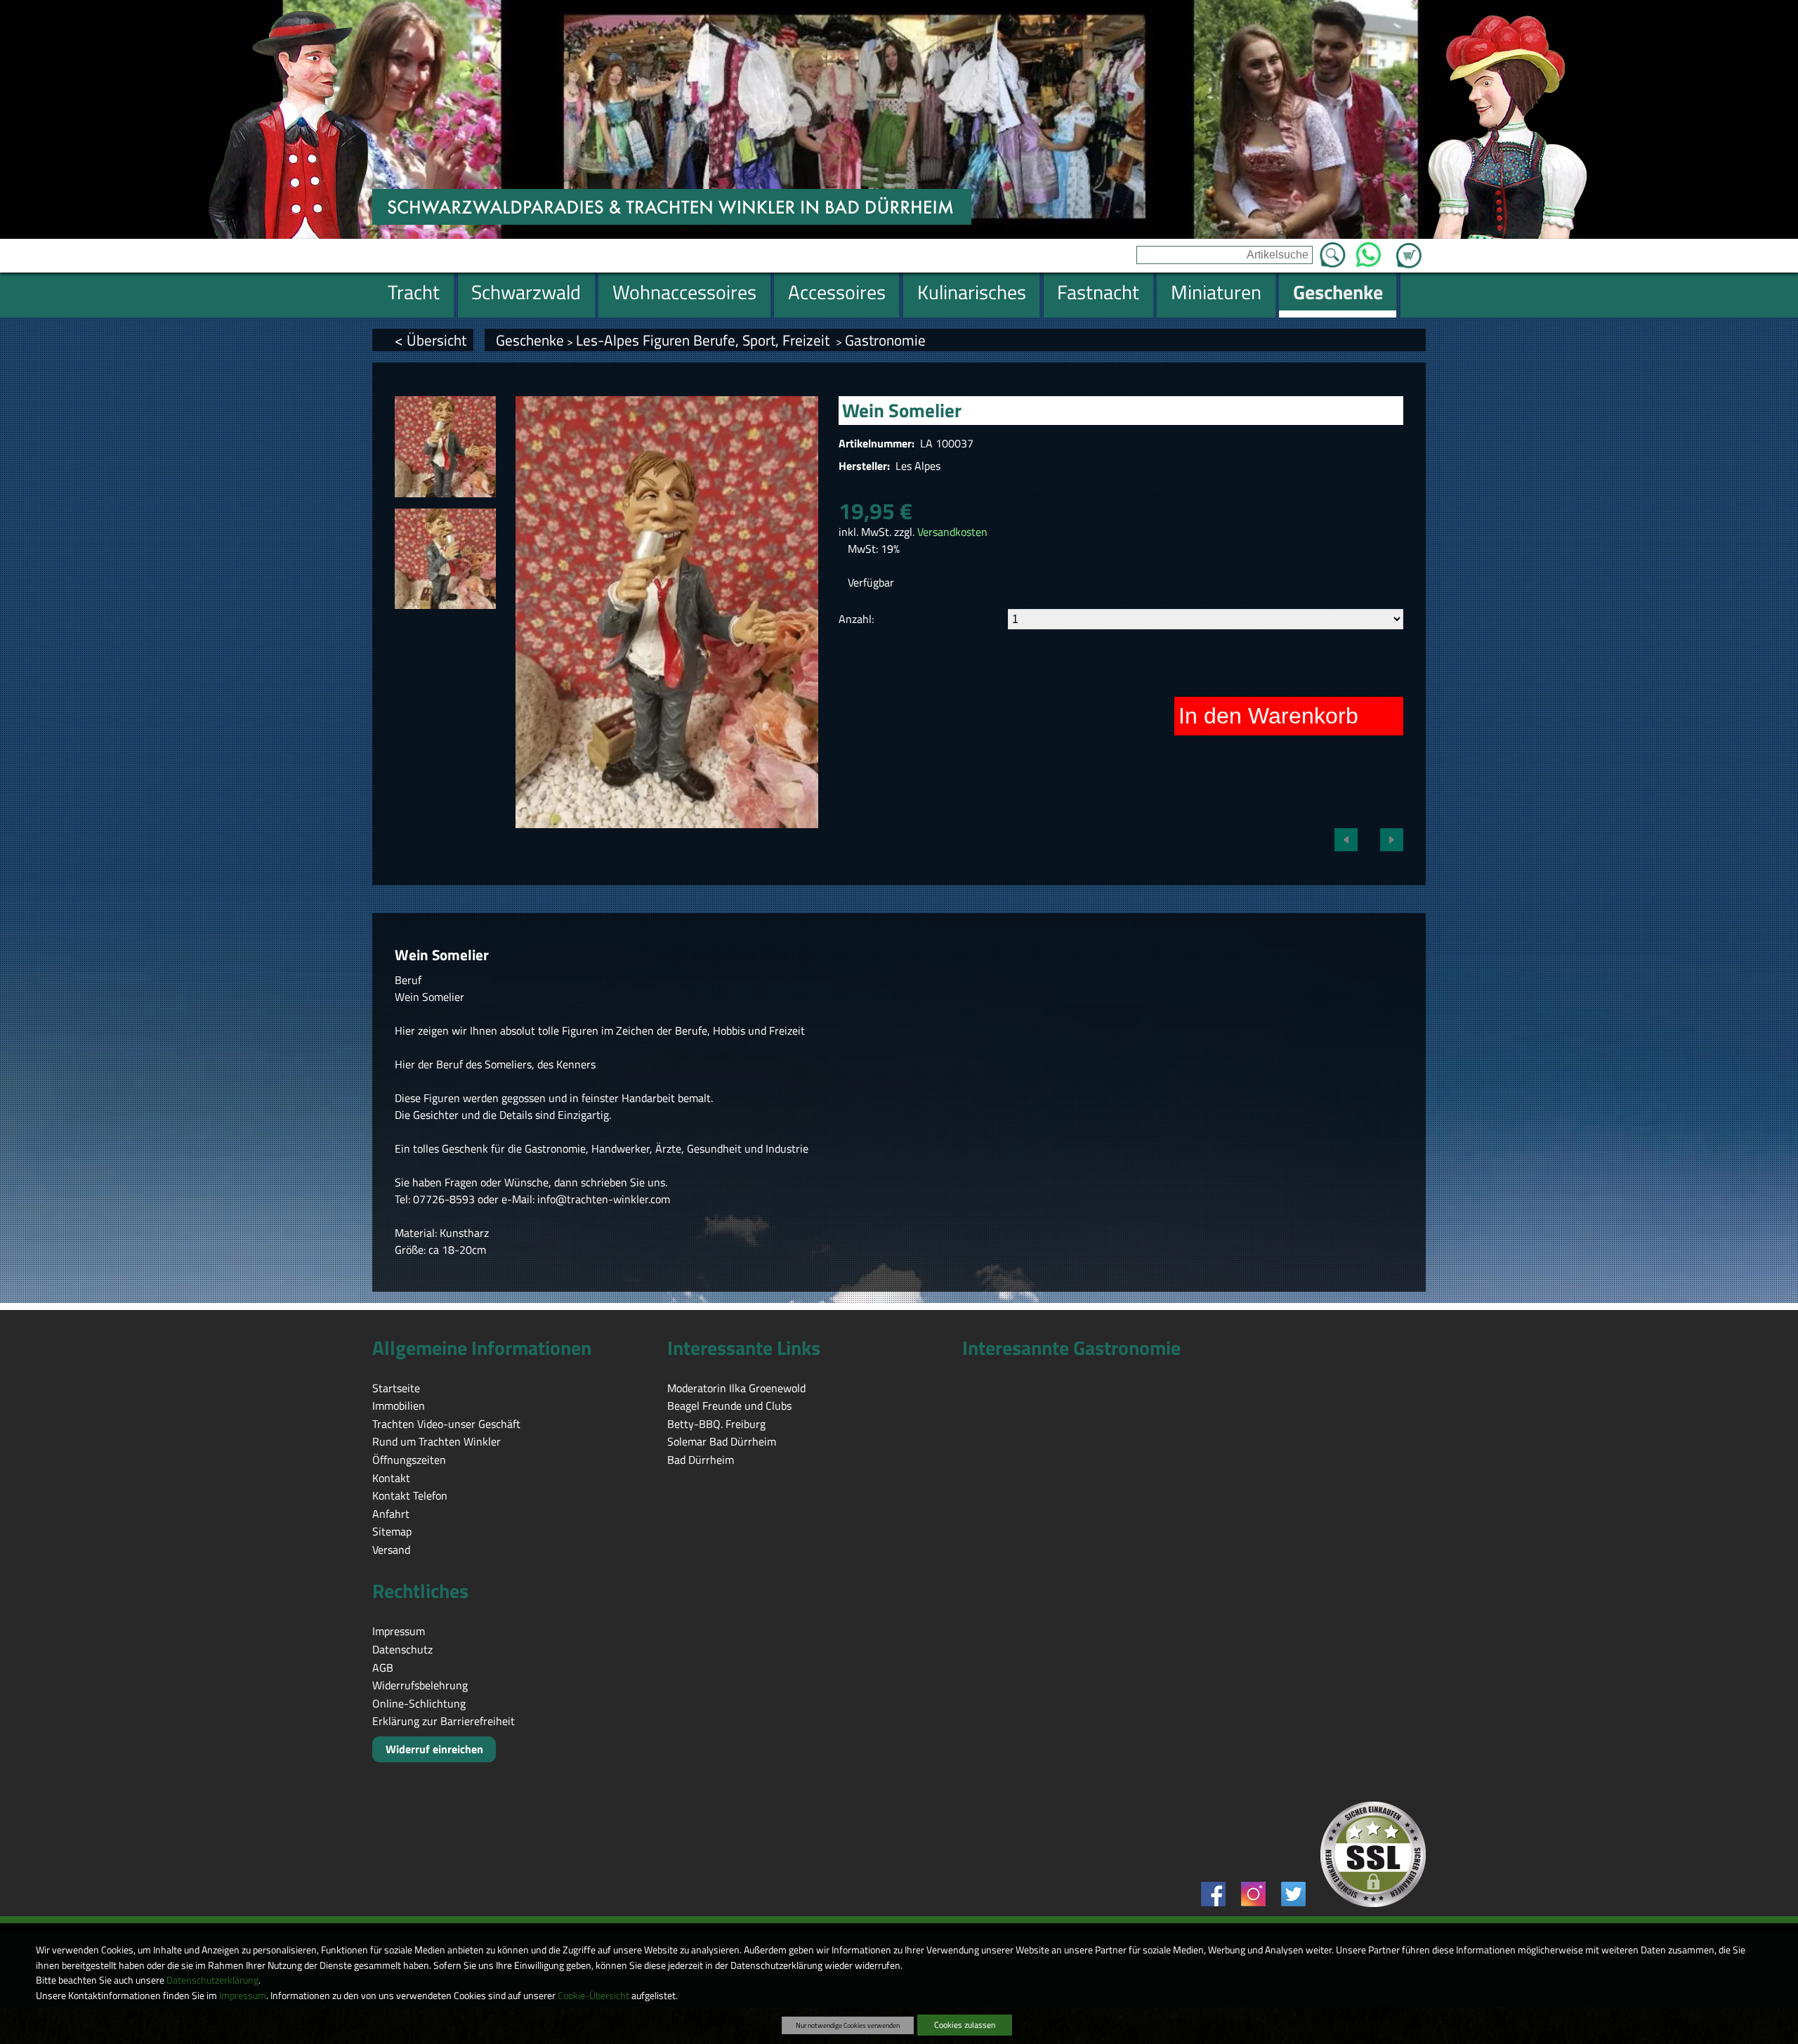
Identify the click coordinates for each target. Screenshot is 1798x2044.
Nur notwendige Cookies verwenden (848, 2025)
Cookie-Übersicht (593, 1996)
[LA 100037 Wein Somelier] (445, 447)
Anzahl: (856, 619)
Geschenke (530, 340)
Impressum (243, 1996)
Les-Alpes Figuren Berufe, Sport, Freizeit (704, 340)
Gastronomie (885, 340)
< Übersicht (431, 340)
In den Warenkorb (1268, 716)
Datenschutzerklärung (212, 1980)
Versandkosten (952, 532)
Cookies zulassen (965, 2025)
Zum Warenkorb (1409, 247)
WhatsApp (1369, 251)
